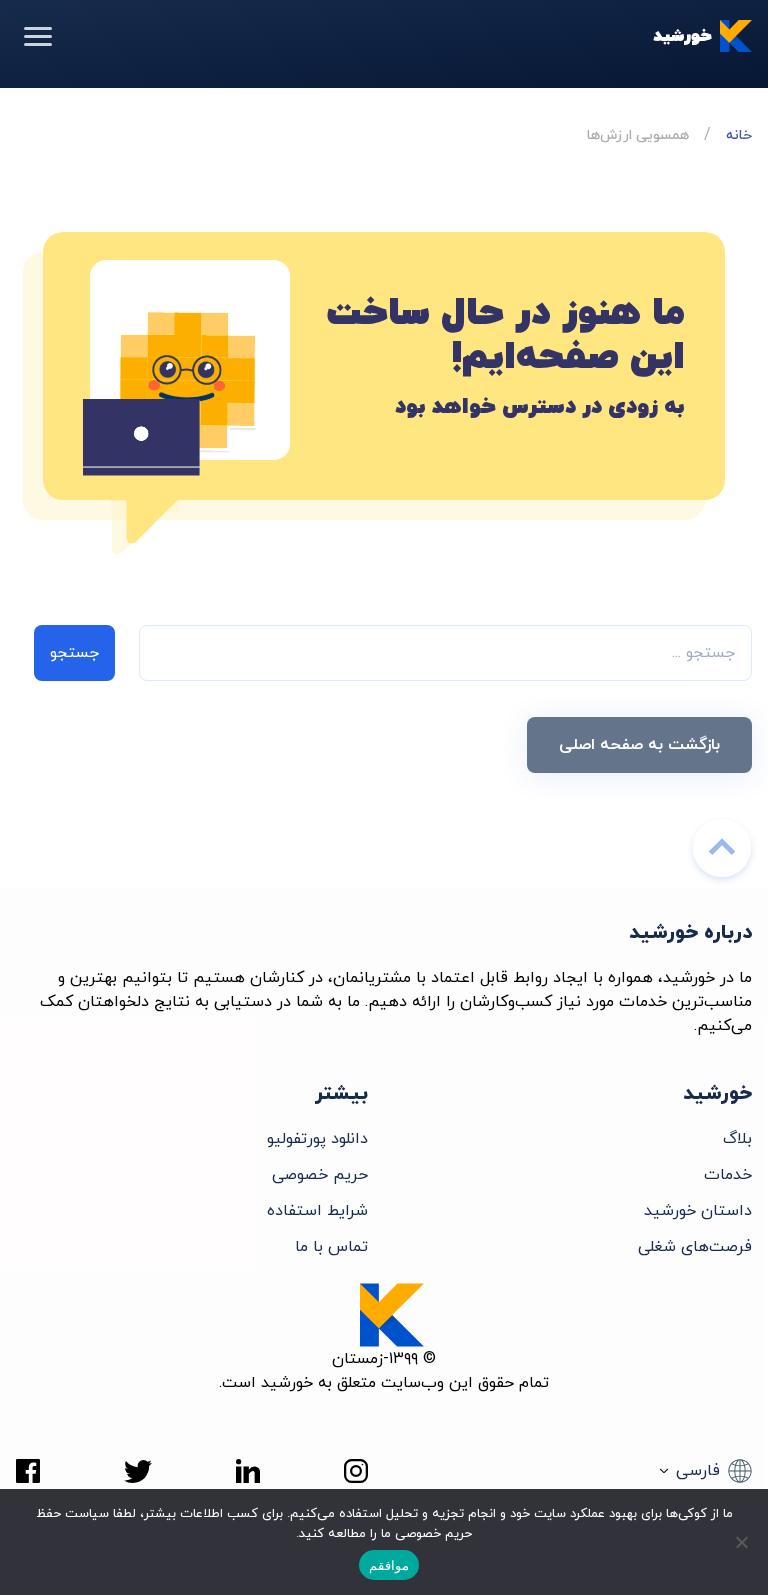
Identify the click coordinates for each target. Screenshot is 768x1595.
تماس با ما (331, 1247)
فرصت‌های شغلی (695, 1247)
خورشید (682, 36)
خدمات (728, 1175)
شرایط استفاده (317, 1211)
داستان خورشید (698, 1211)
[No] (743, 1542)
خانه (739, 135)
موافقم (389, 1565)
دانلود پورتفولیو (317, 1139)
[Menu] (38, 36)
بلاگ (737, 1139)
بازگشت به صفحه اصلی (639, 745)
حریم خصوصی (320, 1175)
